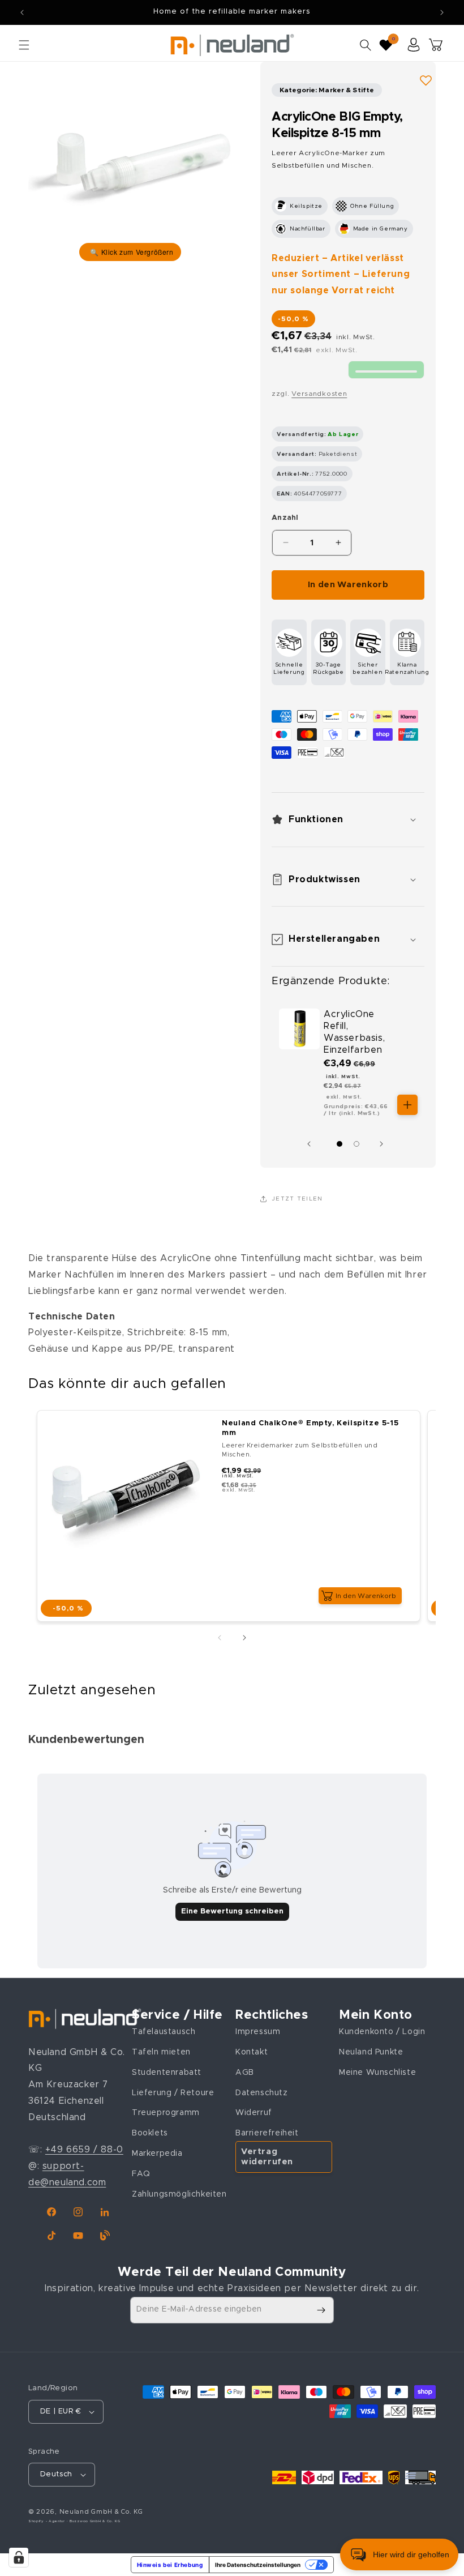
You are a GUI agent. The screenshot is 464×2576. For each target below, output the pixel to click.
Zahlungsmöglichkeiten (179, 2194)
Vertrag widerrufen (267, 2157)
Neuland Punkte (371, 2052)
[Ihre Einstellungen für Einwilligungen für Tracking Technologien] (19, 2557)
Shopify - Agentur (48, 2521)
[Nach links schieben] (312, 1144)
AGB (245, 2073)
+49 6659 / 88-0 (84, 2150)
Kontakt (252, 2052)
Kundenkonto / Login (382, 2032)
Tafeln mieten (161, 2052)
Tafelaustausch (164, 2032)
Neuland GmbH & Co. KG (101, 2512)
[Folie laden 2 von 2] (356, 1144)
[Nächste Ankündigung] (442, 12)
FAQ (141, 2174)
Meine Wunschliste (377, 2073)
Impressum (258, 2032)
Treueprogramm (166, 2113)
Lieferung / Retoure (173, 2093)
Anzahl (285, 518)
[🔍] (130, 164)
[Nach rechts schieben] (384, 1144)
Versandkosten (319, 394)
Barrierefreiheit (267, 2133)
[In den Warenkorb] (407, 1105)
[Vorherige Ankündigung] (22, 12)
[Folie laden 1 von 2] (340, 1144)
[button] (24, 45)
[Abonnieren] (321, 2310)
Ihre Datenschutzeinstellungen (258, 2565)
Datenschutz (262, 2093)
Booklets (150, 2133)
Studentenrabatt (167, 2073)
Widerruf (254, 2113)
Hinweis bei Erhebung (170, 2565)
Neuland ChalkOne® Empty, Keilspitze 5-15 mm (310, 1428)
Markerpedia (157, 2154)
